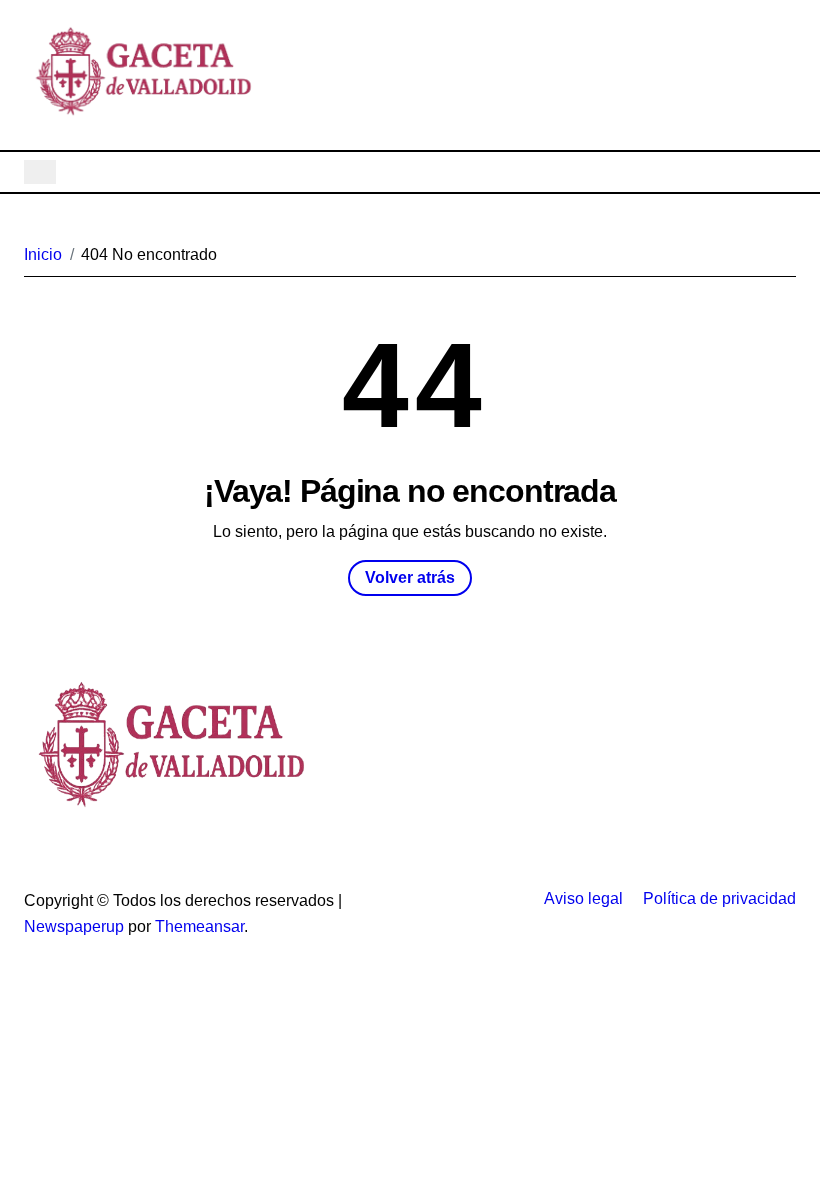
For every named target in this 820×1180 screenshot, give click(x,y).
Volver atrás (410, 577)
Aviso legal (583, 898)
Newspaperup (74, 926)
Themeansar (199, 926)
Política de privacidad (719, 898)
